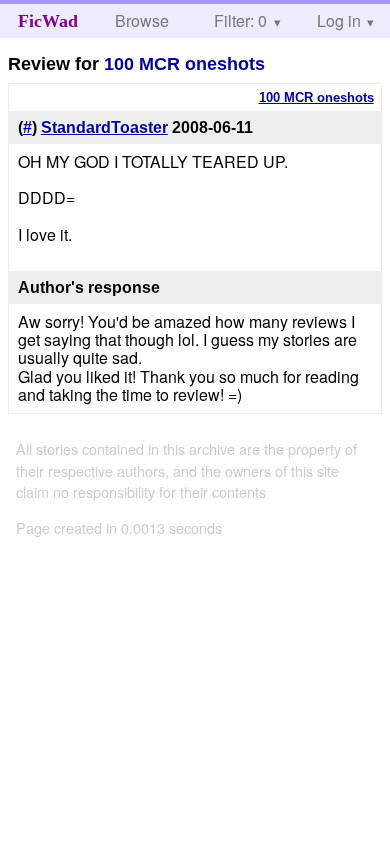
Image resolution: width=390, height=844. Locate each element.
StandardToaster (104, 127)
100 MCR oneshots (184, 64)
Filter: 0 (240, 20)
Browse (142, 20)
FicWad (48, 21)
